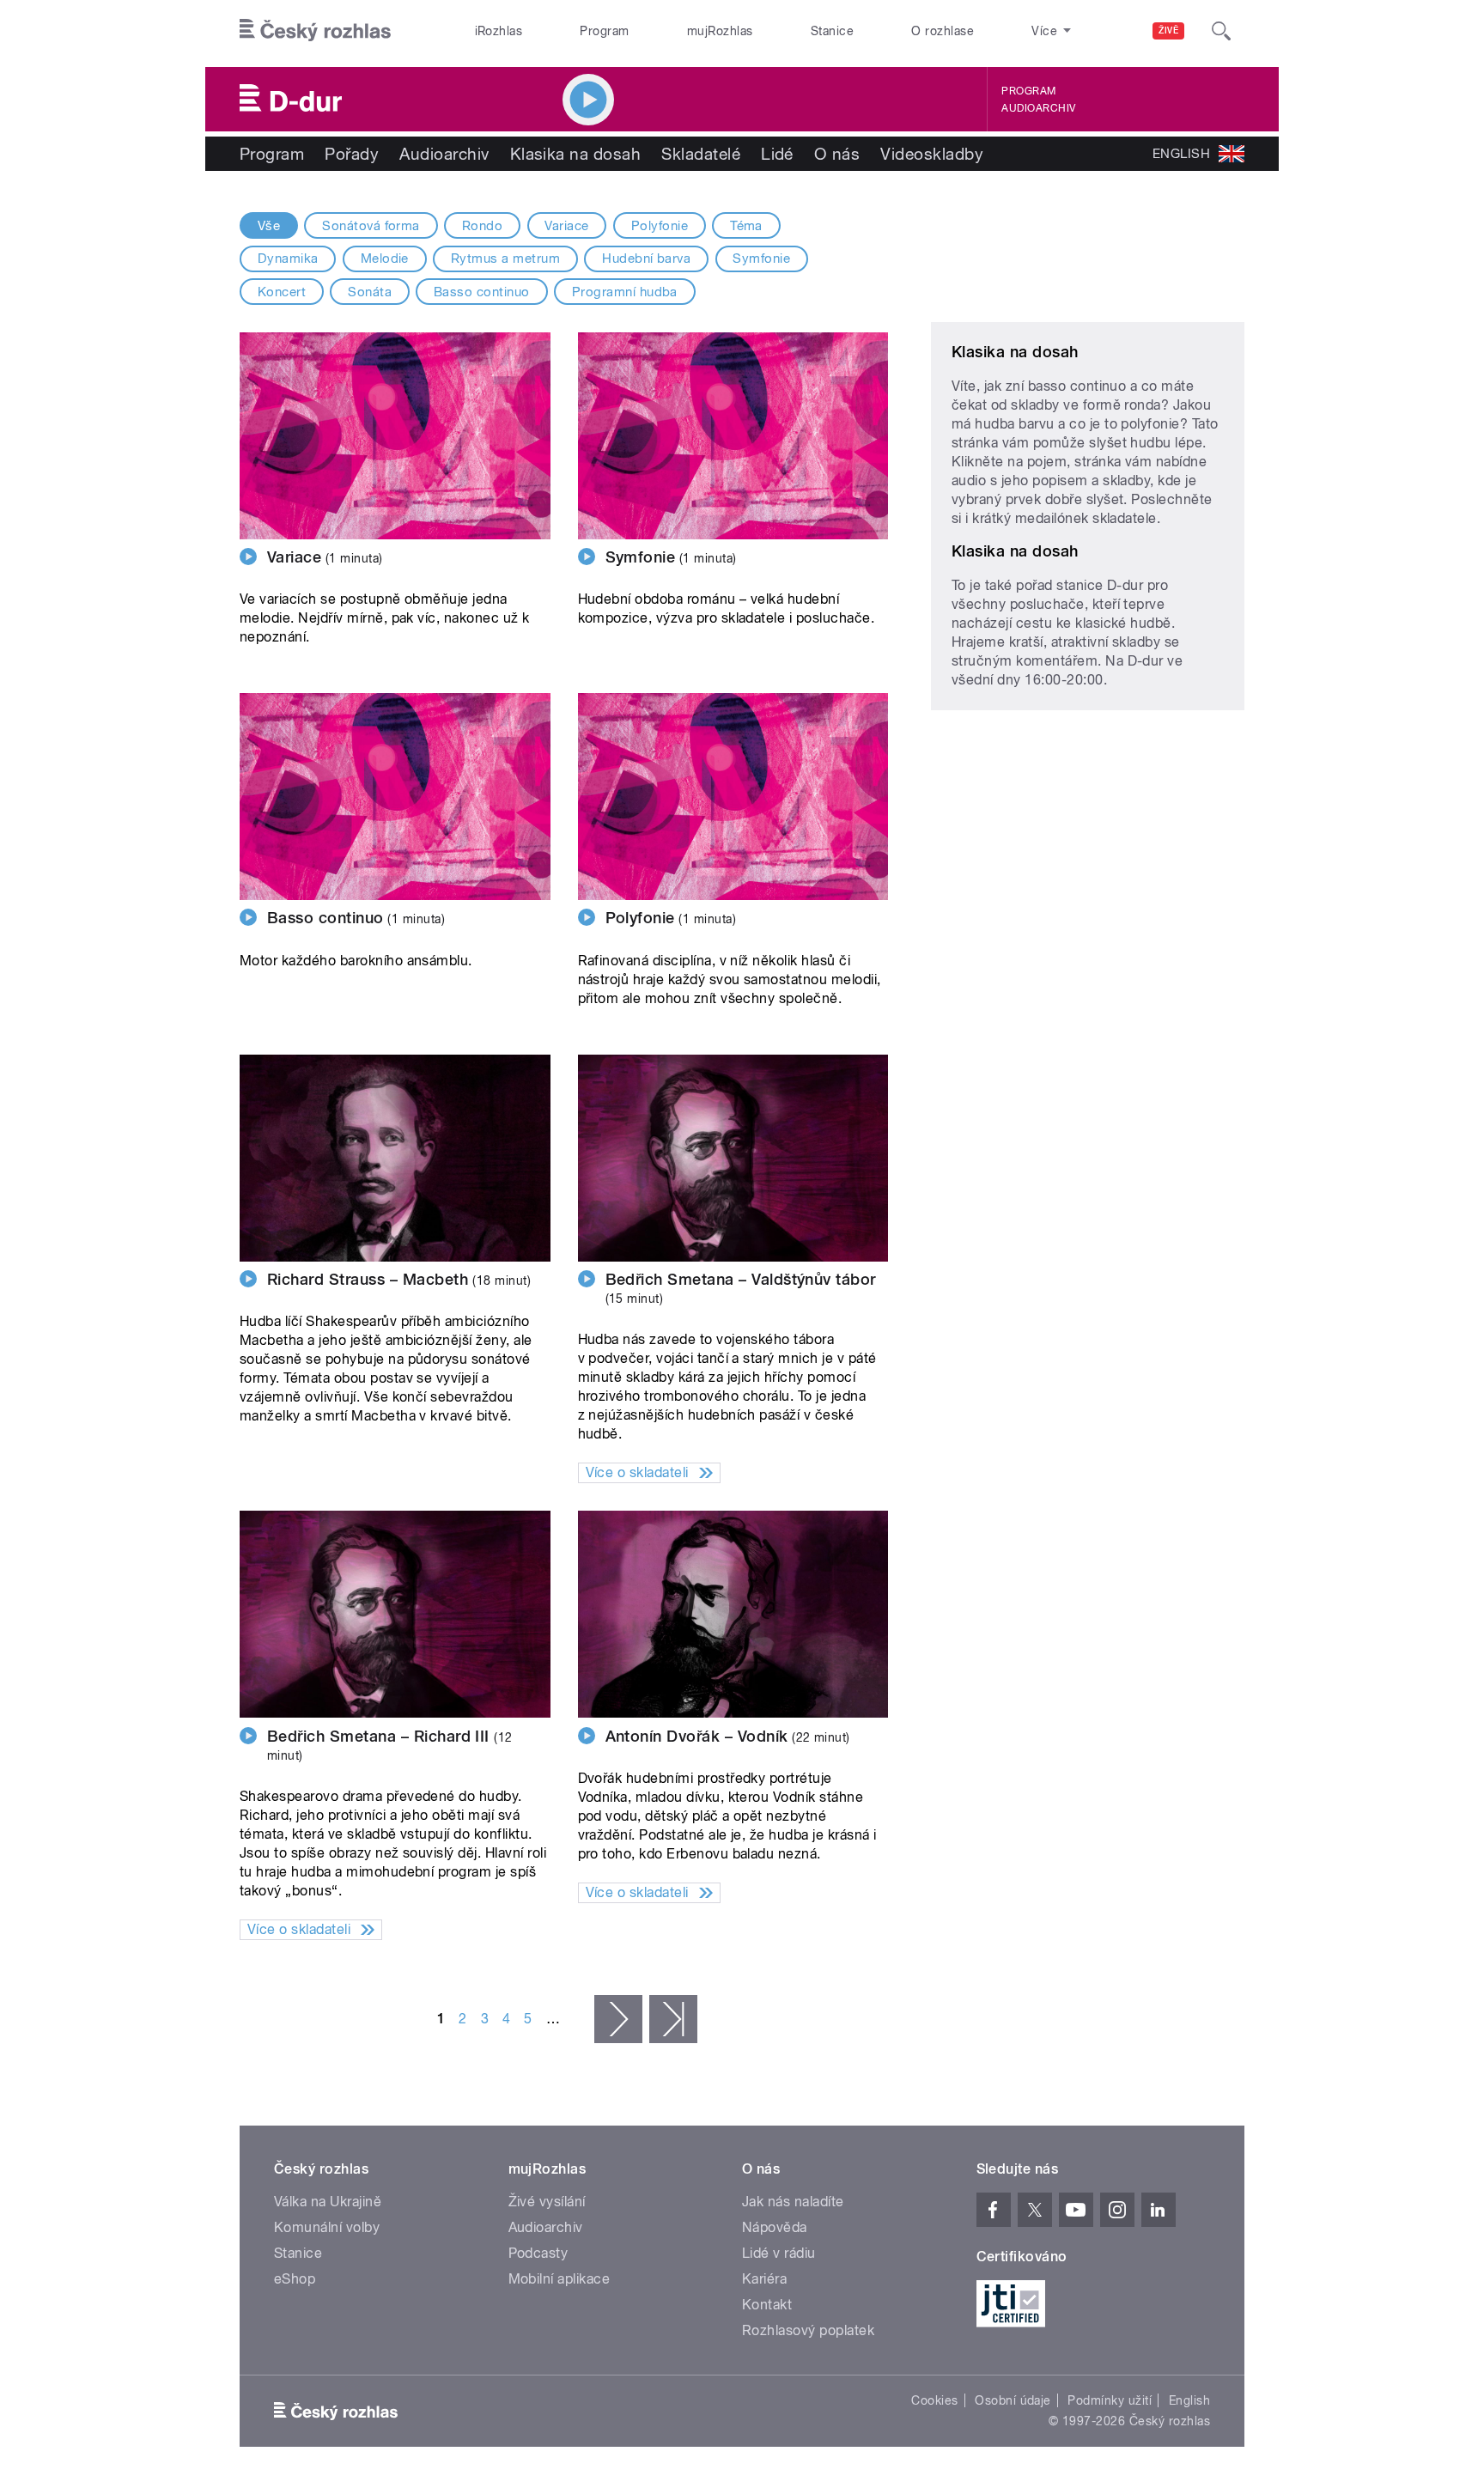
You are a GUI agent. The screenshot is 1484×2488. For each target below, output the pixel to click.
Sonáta (370, 292)
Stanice (832, 31)
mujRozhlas (720, 31)
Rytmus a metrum (505, 259)
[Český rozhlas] (315, 31)
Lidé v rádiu (779, 2253)
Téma (746, 226)
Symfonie (761, 259)
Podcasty (538, 2253)
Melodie (385, 259)
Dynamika (288, 259)
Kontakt (767, 2305)
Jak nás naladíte (793, 2202)
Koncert (282, 292)
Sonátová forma (371, 226)
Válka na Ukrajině (328, 2202)
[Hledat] (1221, 31)
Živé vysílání (547, 2202)
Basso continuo (482, 292)
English (1189, 2400)
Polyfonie (660, 226)
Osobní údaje (1013, 2400)
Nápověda (775, 2227)
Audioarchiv (1038, 108)
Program (604, 31)
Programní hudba (625, 292)
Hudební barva (646, 259)
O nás (837, 154)
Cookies (934, 2400)
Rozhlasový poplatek (808, 2330)
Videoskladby (932, 154)
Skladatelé (701, 154)
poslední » (673, 2019)
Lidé (777, 154)
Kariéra (764, 2279)
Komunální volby (327, 2227)
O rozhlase (943, 31)
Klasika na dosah (576, 154)
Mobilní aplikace (560, 2279)
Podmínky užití (1110, 2400)
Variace (566, 226)
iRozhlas (499, 31)
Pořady (352, 154)
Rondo (482, 226)
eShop (295, 2279)
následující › (618, 2019)
